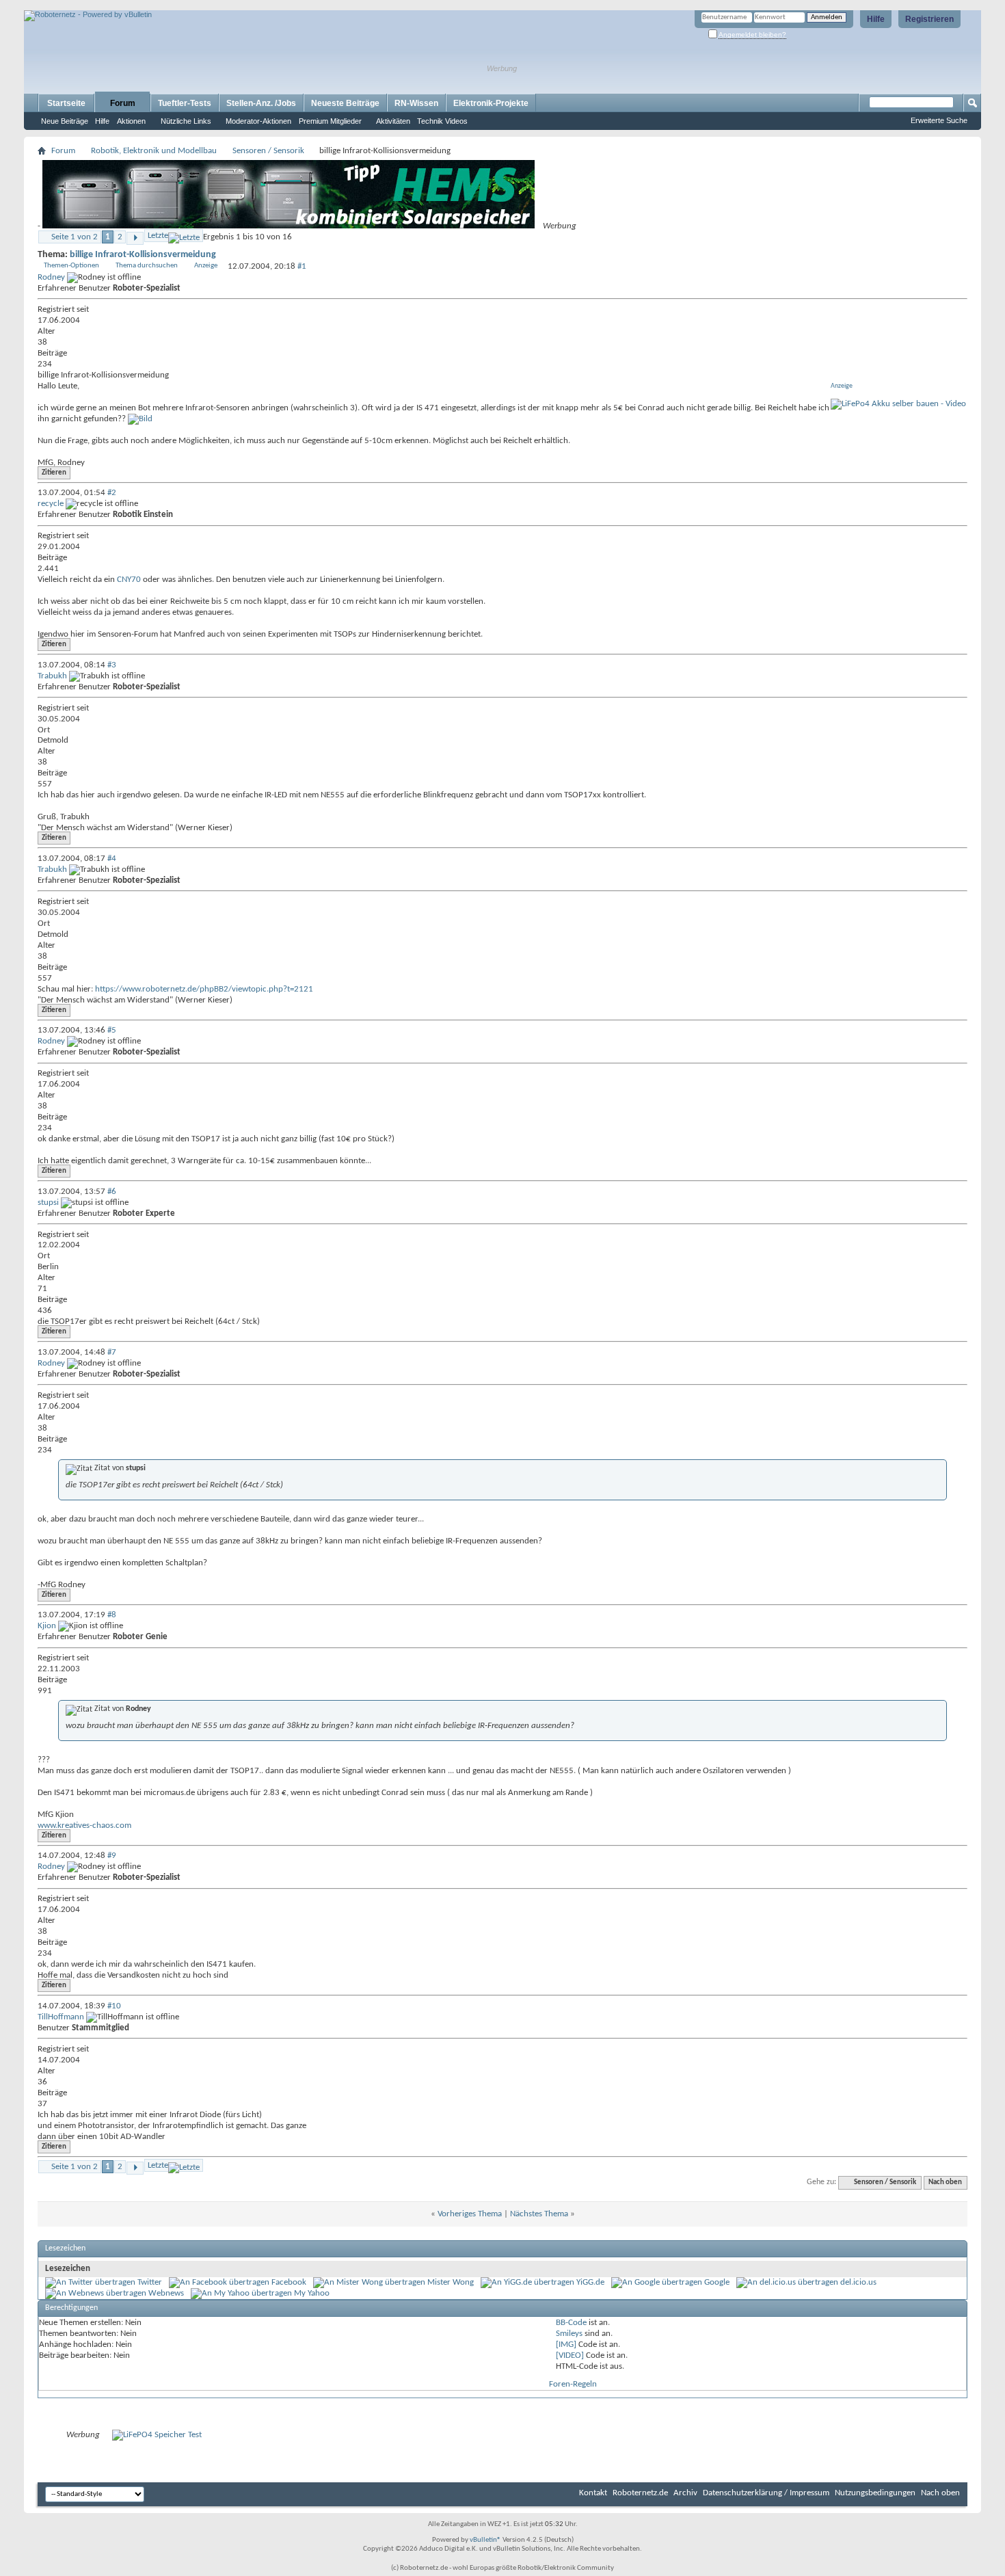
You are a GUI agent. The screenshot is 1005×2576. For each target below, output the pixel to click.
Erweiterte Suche (939, 120)
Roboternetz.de (640, 2493)
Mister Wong (451, 2282)
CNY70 (129, 580)
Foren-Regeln (573, 2384)
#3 (112, 665)
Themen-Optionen (71, 266)
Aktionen (131, 121)
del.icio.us (858, 2282)
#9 (112, 1856)
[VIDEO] (570, 2355)
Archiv (685, 2493)
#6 (112, 1192)
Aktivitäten (393, 121)
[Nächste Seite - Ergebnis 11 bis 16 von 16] (135, 238)
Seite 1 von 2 (75, 237)
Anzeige (206, 266)
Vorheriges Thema (470, 2214)
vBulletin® (485, 2540)
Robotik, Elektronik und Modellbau (154, 151)
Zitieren (54, 473)
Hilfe (876, 19)
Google (717, 2282)
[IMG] (566, 2345)
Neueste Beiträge (345, 103)
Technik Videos (442, 121)
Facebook (289, 2282)
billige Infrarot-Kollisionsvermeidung (143, 255)
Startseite (66, 103)
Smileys (569, 2334)
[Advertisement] (184, 5)
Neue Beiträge (65, 121)
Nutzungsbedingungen (875, 2493)
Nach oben (945, 2182)
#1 (302, 266)
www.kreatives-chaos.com (84, 1825)
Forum (123, 103)
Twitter (150, 2282)
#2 (112, 493)
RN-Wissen (416, 103)
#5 (112, 1030)
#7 (112, 1352)
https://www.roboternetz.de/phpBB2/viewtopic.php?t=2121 (204, 989)
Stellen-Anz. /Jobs (261, 103)
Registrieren (929, 19)
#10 (114, 2006)
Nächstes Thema (539, 2214)
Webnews (166, 2293)
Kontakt (593, 2493)
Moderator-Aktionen (258, 121)
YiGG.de (590, 2282)
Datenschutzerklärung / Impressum (766, 2493)
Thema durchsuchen (147, 266)
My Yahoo (312, 2293)
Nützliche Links (186, 121)
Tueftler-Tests (185, 103)
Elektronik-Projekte (491, 103)
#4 (112, 859)
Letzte (158, 236)
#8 (112, 1615)
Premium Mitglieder (330, 121)
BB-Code (571, 2323)
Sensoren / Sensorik (268, 151)
